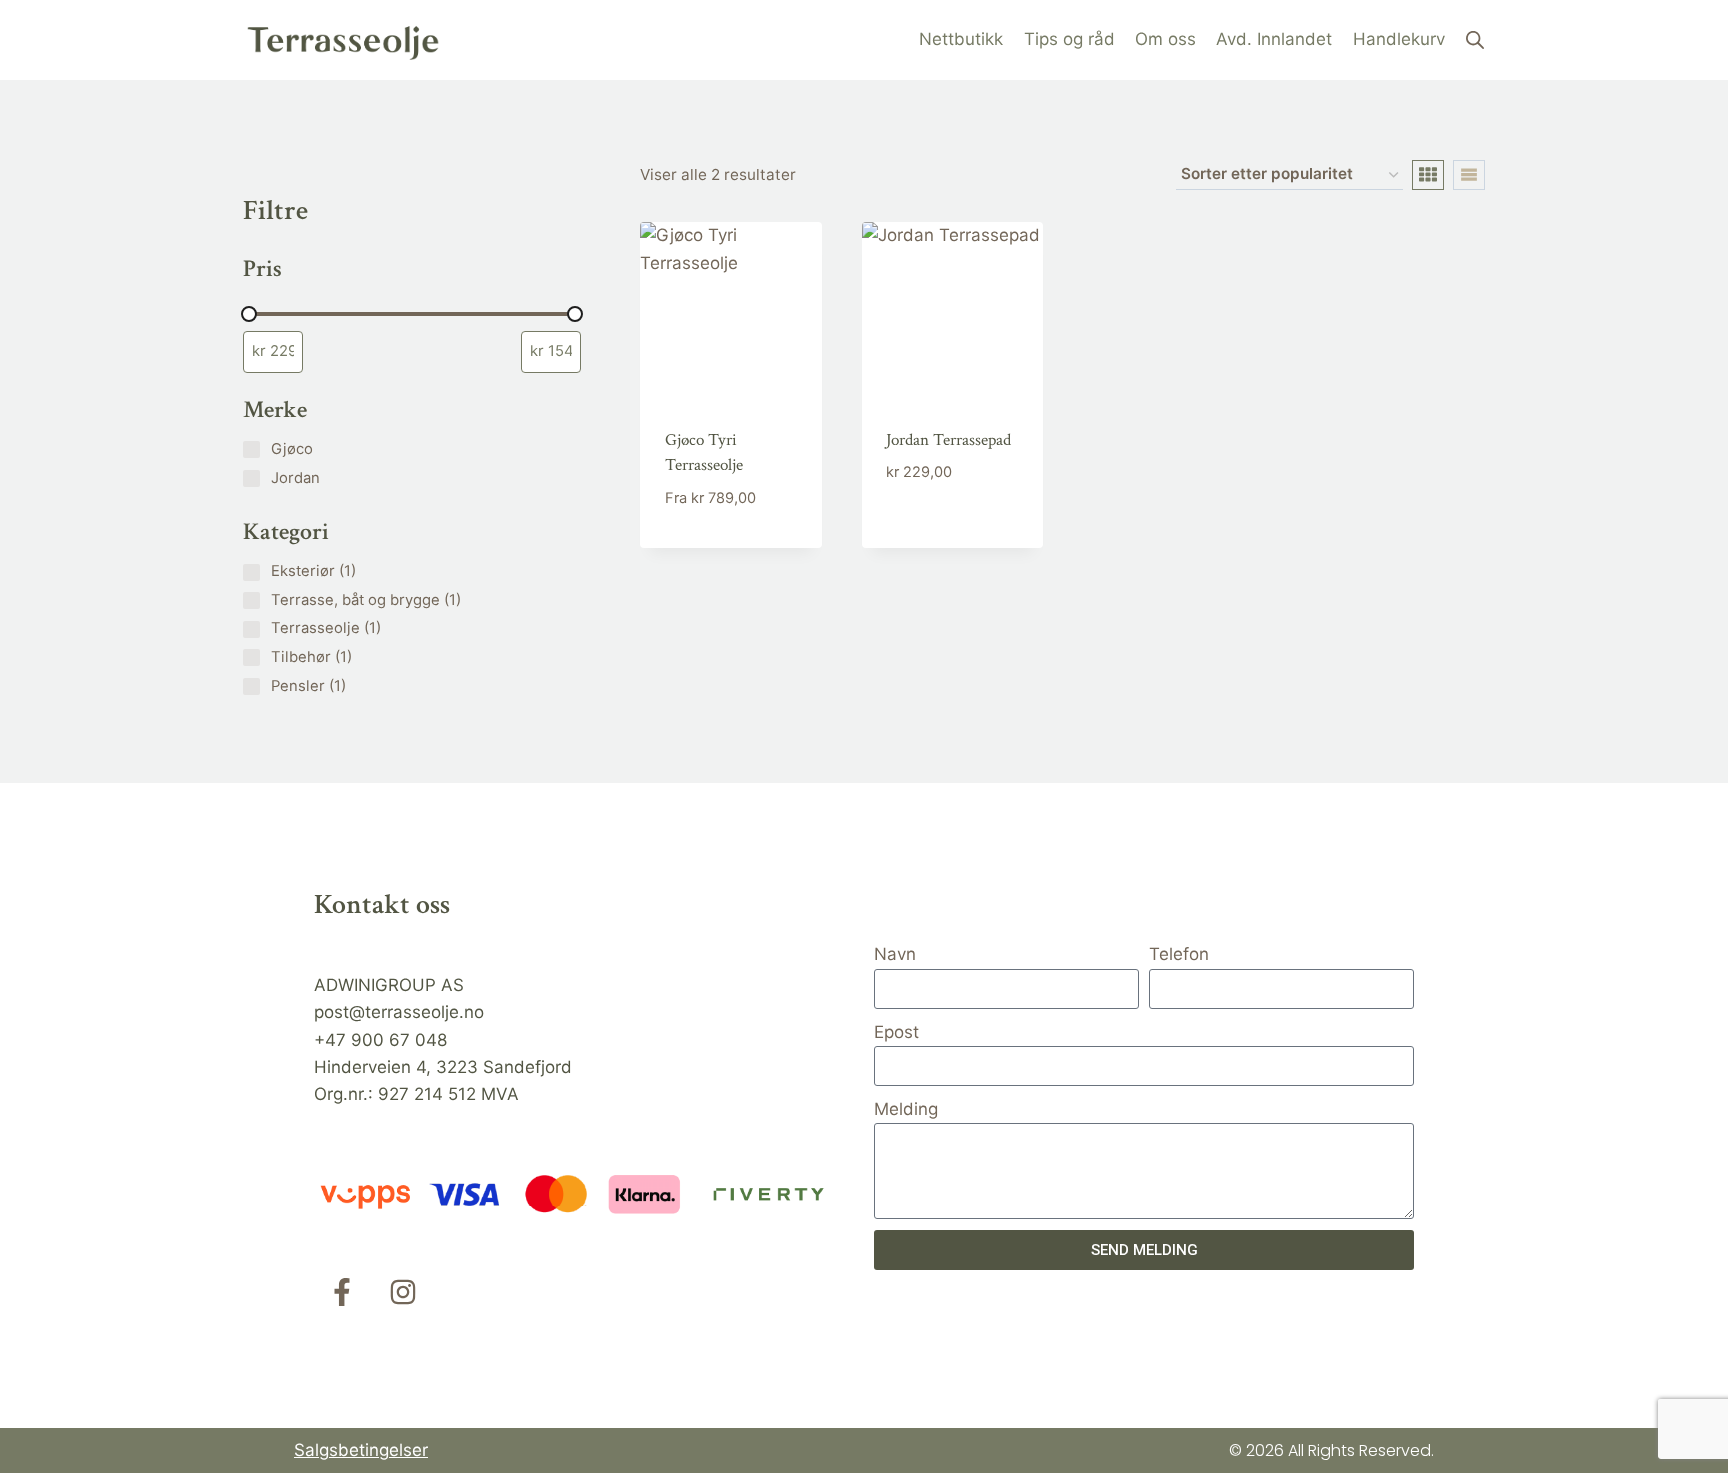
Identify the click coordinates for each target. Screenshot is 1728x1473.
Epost (896, 1032)
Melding (906, 1109)
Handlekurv (1399, 39)
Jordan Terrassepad (948, 440)
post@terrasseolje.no (399, 1012)
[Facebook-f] (342, 1292)
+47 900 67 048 (380, 1040)
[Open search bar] (1475, 40)
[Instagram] (403, 1292)
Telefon (1179, 954)
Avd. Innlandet (1274, 39)
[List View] (1469, 175)
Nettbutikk (961, 39)
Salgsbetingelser (361, 1450)
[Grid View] (1428, 175)
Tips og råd (1069, 39)
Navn (895, 954)
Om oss (1165, 39)
